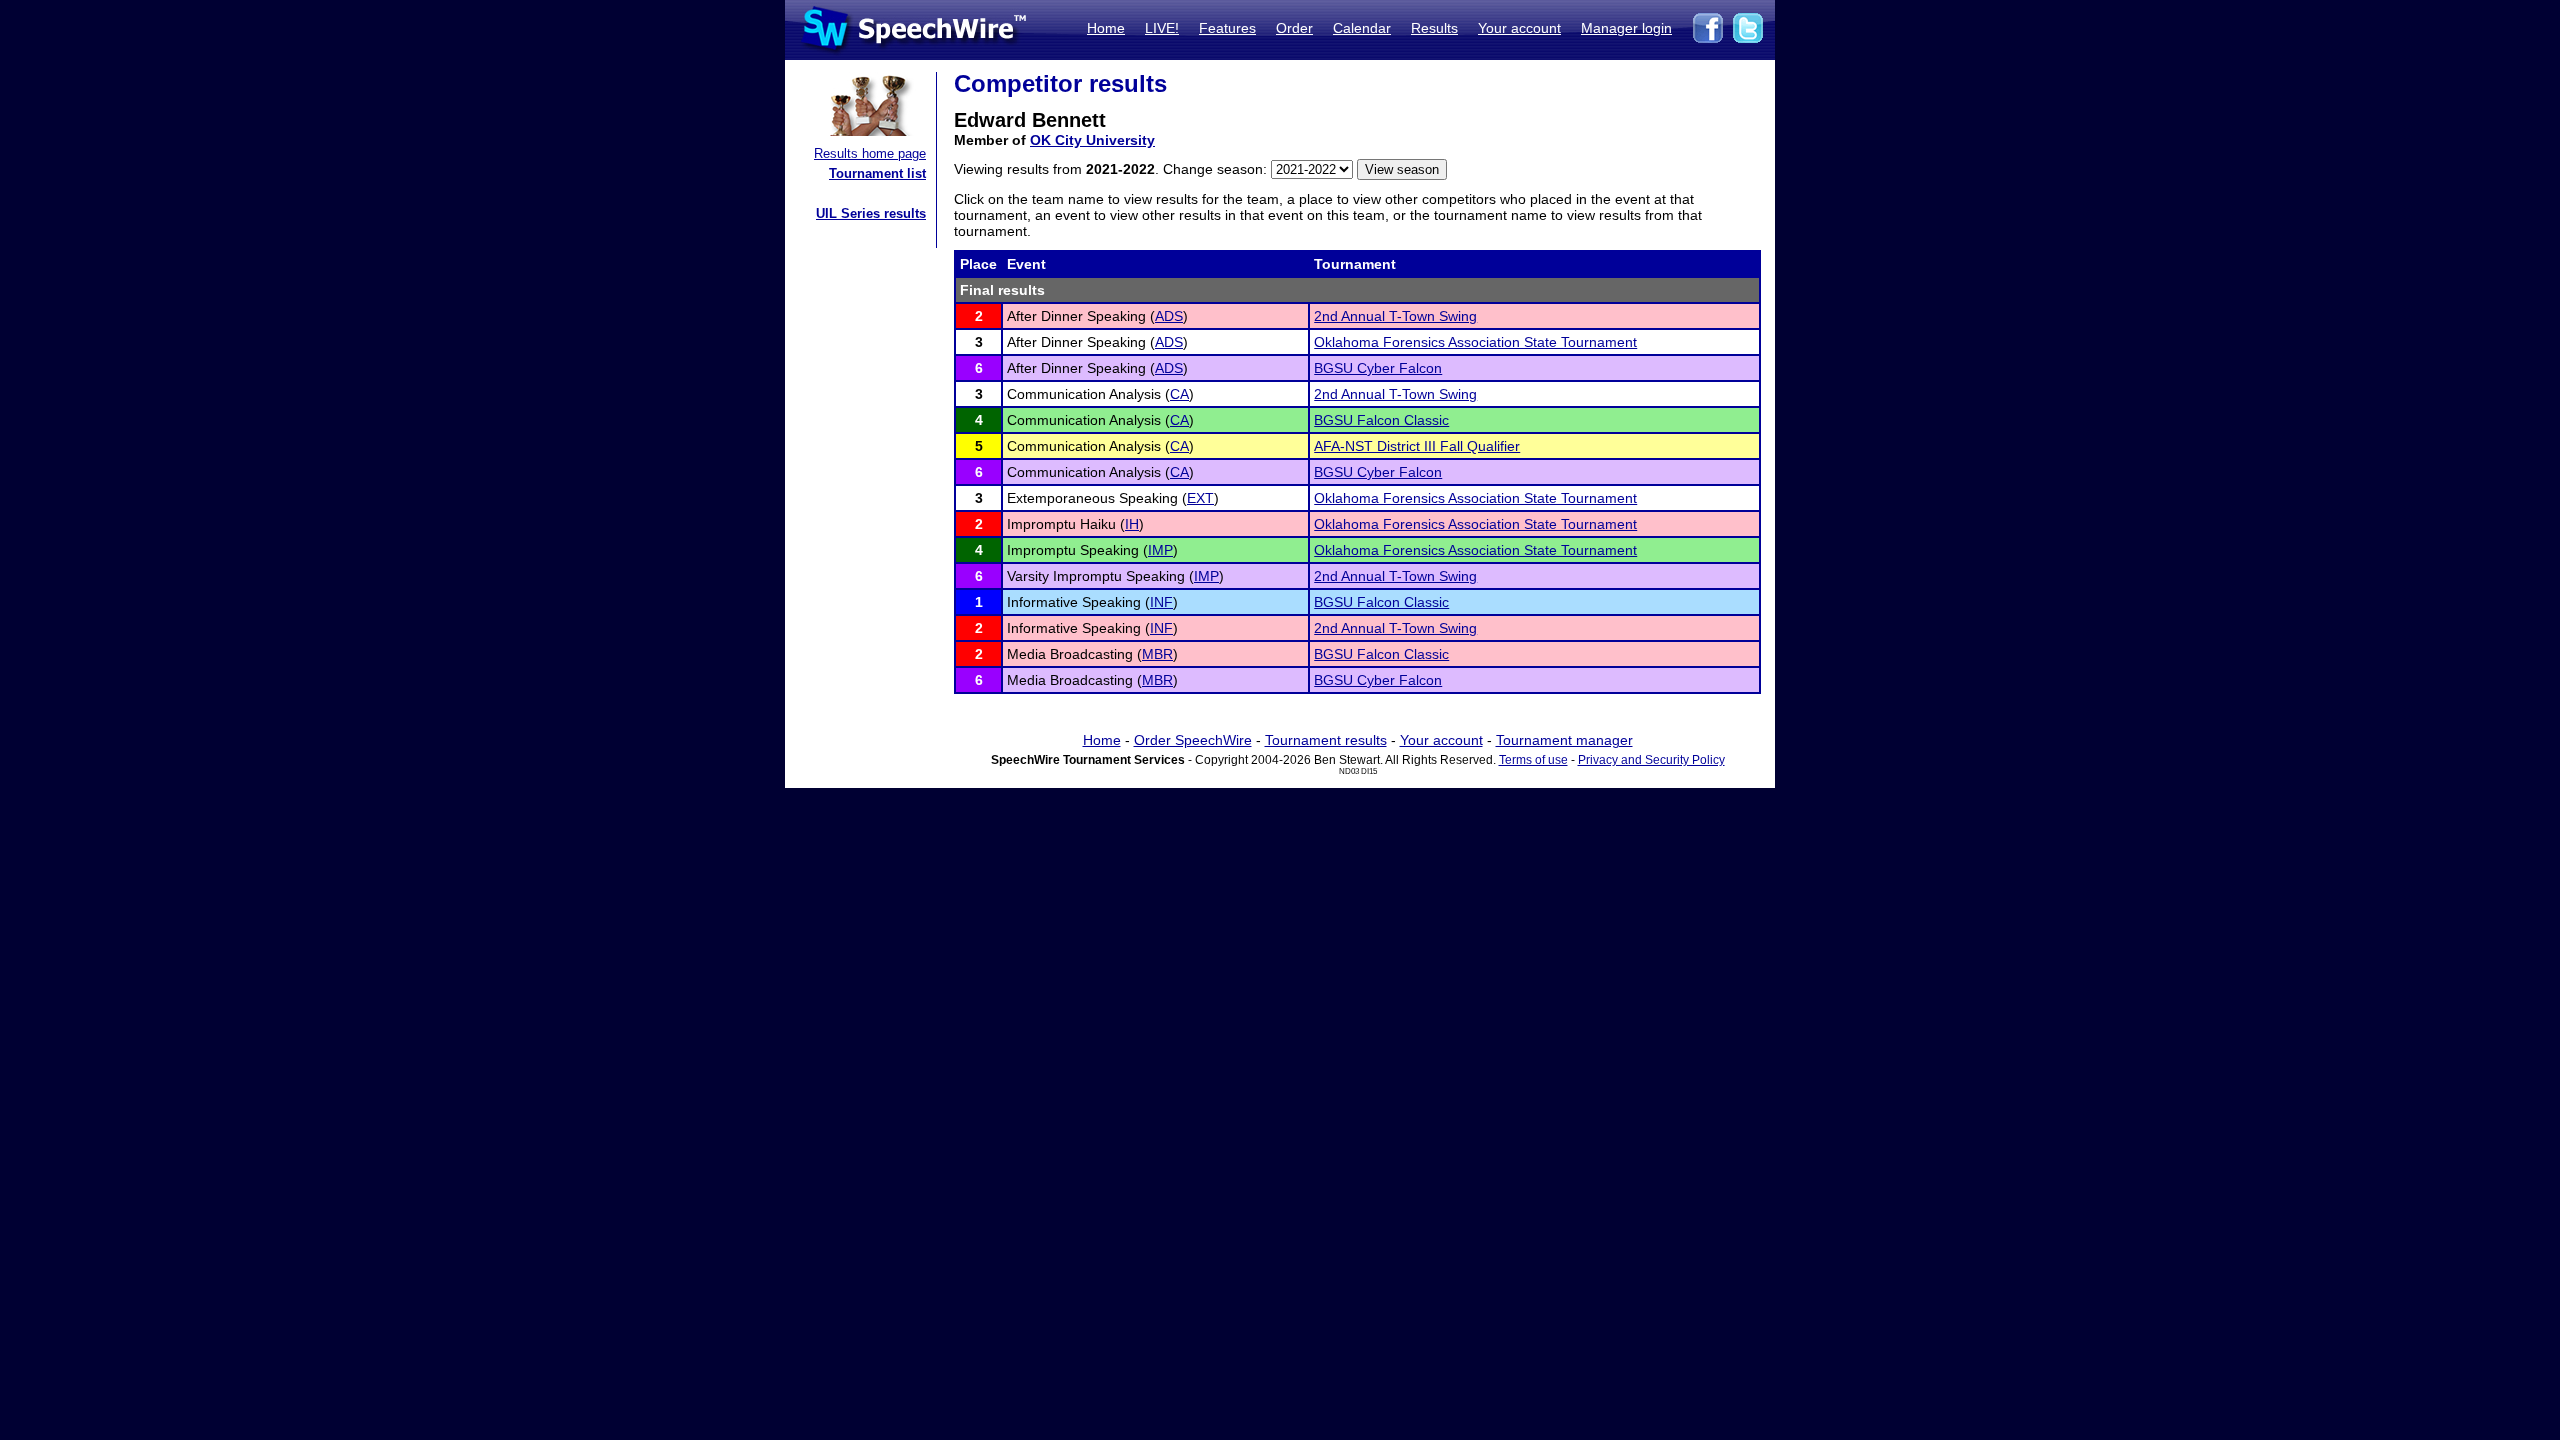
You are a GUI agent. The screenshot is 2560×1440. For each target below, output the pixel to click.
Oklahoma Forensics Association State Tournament (1475, 342)
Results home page (870, 153)
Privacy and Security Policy (1651, 760)
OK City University (1092, 140)
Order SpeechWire (1193, 740)
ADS (1169, 316)
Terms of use (1533, 760)
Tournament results (1326, 740)
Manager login (1626, 28)
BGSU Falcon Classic (1381, 420)
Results (1434, 28)
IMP (1160, 550)
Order (1294, 28)
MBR (1157, 654)
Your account (1519, 28)
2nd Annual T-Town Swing (1395, 316)
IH (1132, 524)
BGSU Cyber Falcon (1378, 368)
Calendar (1362, 28)
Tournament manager (1564, 740)
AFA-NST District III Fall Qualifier (1417, 446)
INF (1161, 602)
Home (1106, 28)
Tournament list (877, 173)
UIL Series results (871, 213)
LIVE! (1162, 28)
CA (1179, 394)
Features (1227, 28)
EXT (1200, 498)
